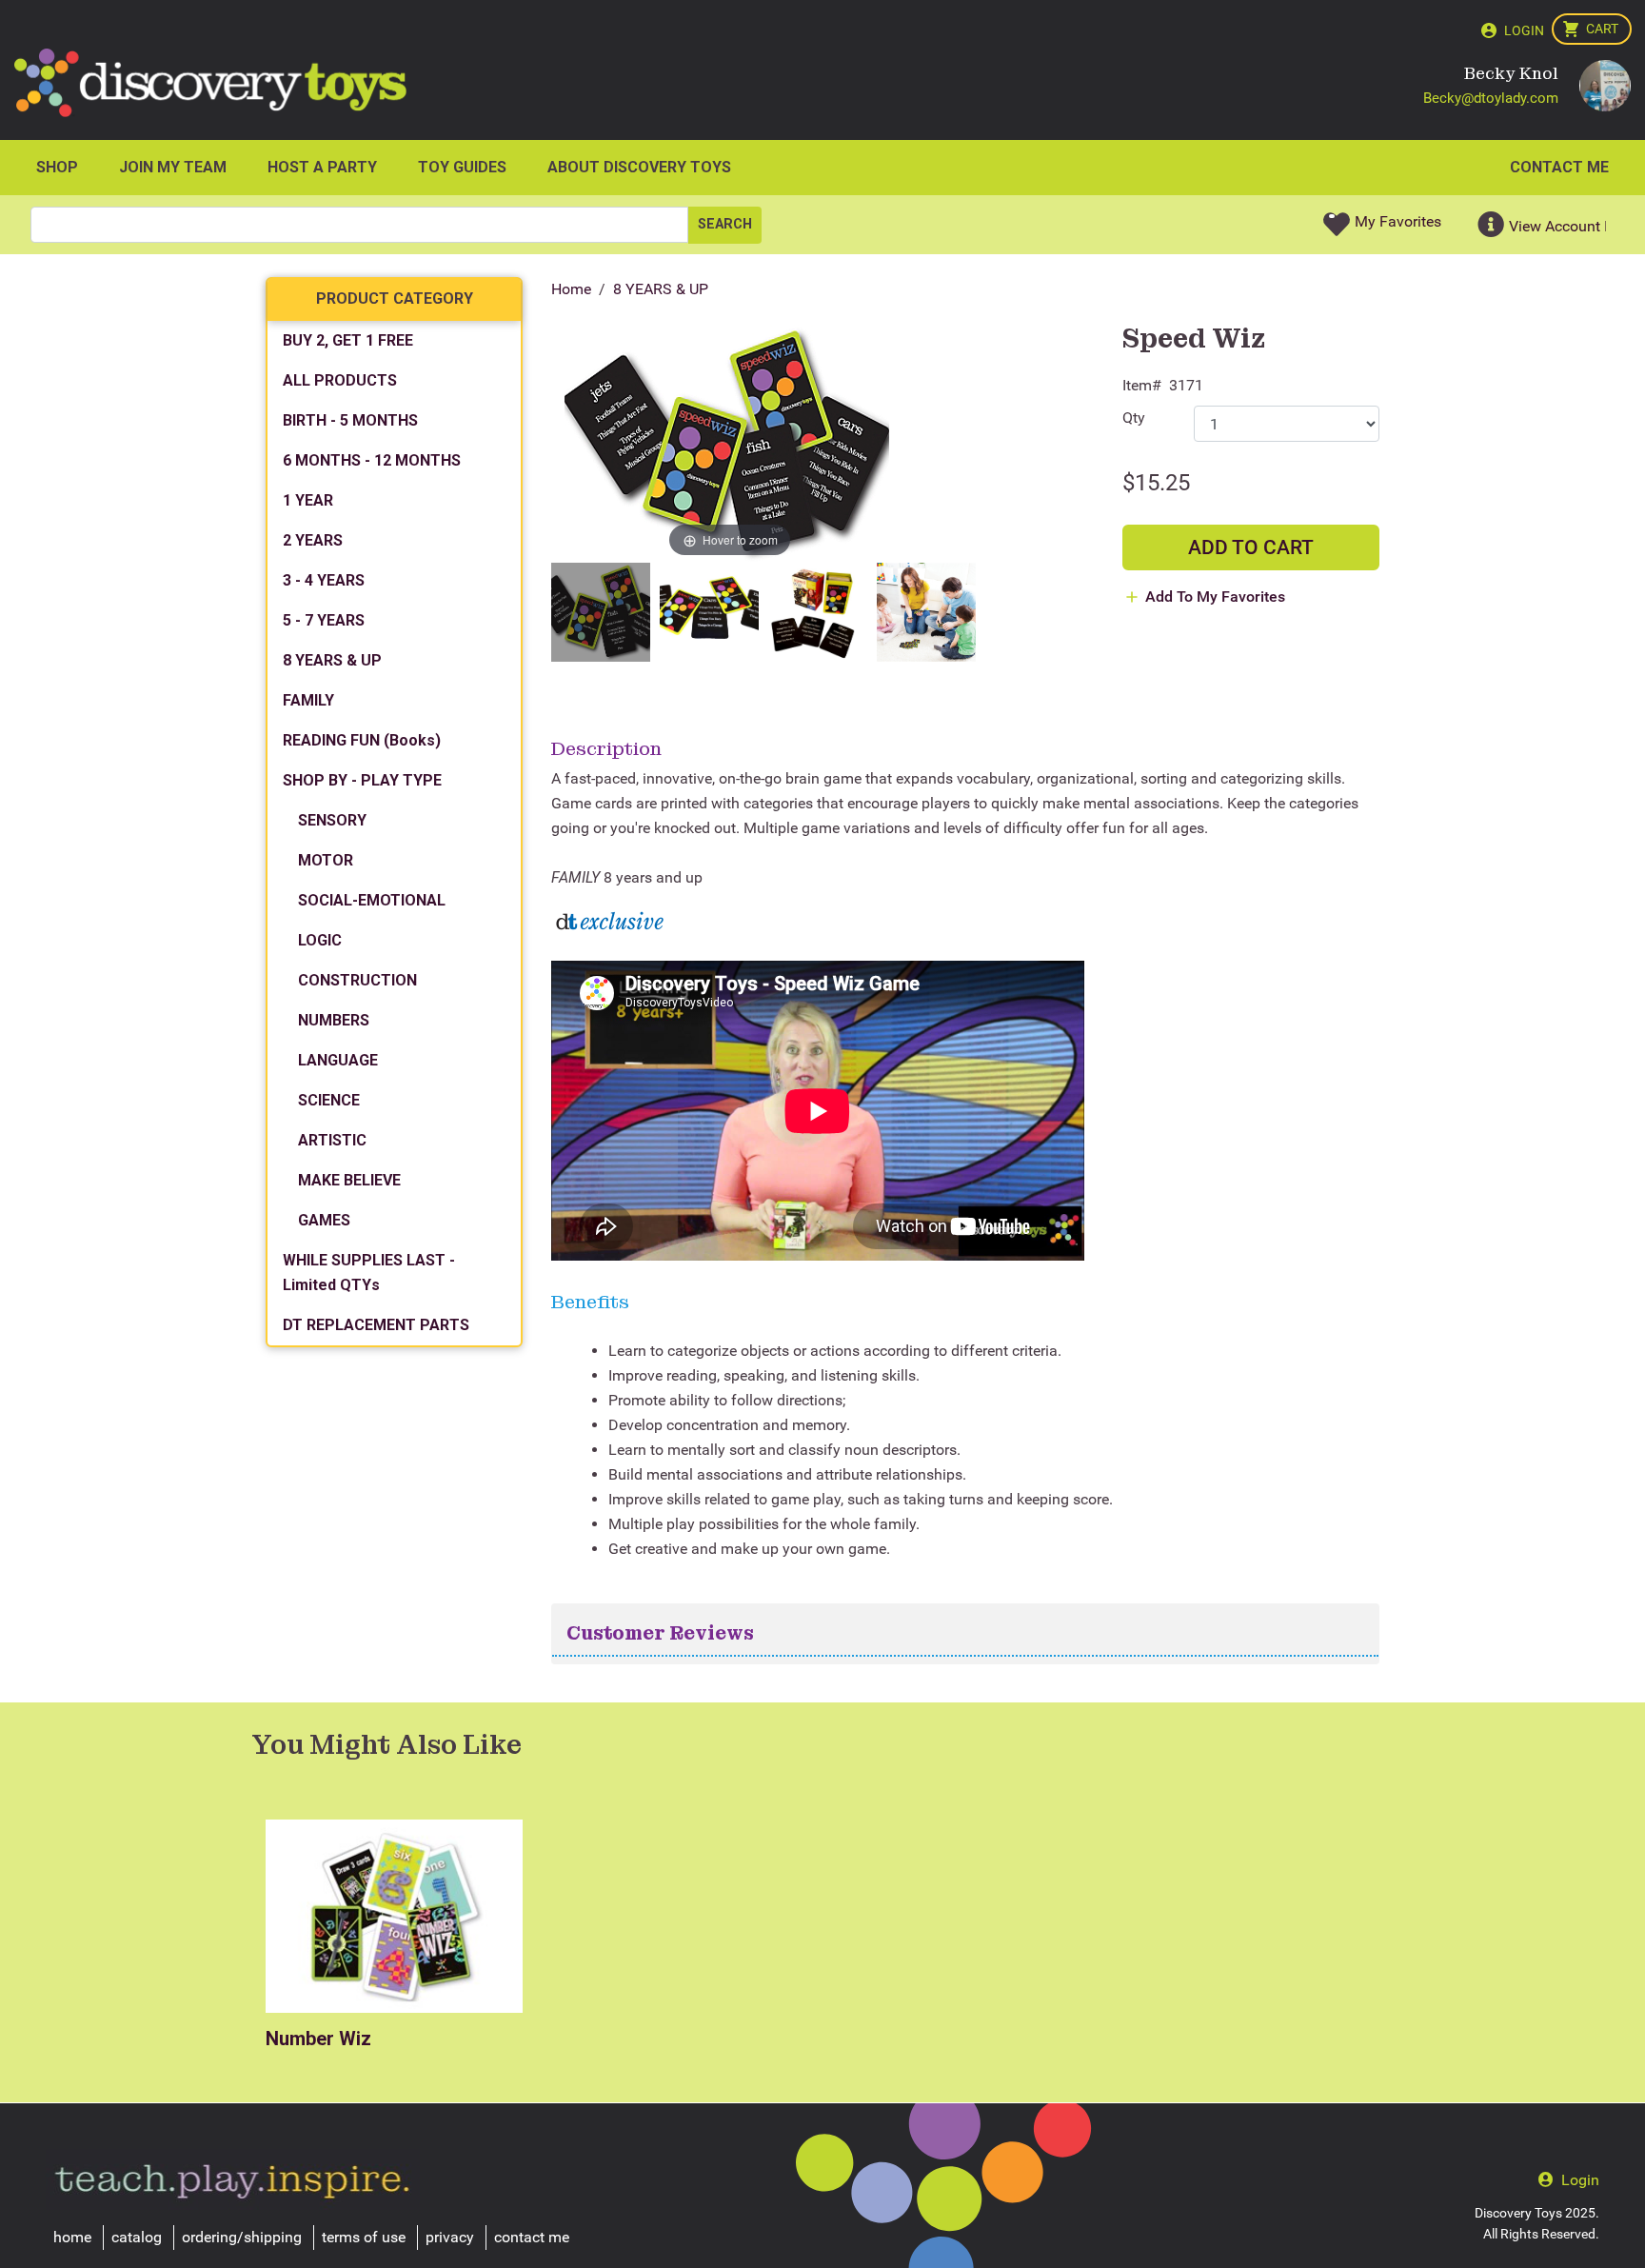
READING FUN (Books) (362, 740)
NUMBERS (334, 1020)
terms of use (364, 2237)
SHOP (57, 167)
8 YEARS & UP (661, 289)
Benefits (590, 1302)
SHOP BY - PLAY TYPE (362, 780)
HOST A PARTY (322, 167)
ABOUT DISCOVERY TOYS (639, 167)
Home (571, 289)
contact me (532, 2237)
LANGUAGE (338, 1060)
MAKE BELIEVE (349, 1180)
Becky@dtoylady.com (1491, 98)
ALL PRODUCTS (340, 380)
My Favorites (1398, 221)
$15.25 (1156, 483)
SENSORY (332, 820)
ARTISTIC (332, 1140)
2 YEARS (313, 540)
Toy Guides (462, 167)
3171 (1186, 385)
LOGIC (320, 940)
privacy (450, 2237)
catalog (137, 2237)
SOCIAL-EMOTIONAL (372, 900)
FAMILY (308, 700)
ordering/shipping (242, 2237)
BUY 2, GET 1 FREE (348, 340)
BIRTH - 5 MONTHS (350, 420)
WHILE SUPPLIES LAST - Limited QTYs (369, 1273)
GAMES (324, 1220)
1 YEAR (308, 500)
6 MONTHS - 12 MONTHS (372, 460)
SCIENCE (329, 1100)
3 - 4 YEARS (324, 580)
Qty (1134, 418)
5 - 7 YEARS (324, 620)
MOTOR (326, 860)
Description (606, 748)
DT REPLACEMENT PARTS (376, 1325)
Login (1524, 30)
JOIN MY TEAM (173, 167)
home (72, 2237)
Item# (1142, 385)
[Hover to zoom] (730, 444)
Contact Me (1559, 167)
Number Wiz (318, 2039)
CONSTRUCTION (357, 980)
